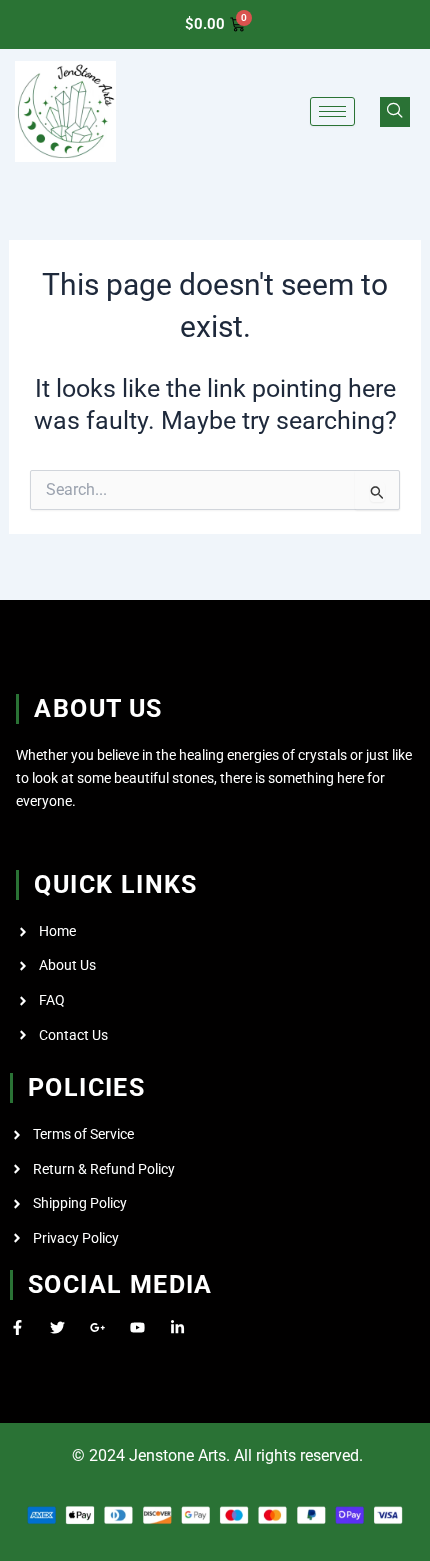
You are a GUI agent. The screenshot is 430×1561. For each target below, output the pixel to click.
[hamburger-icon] (332, 111)
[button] (395, 112)
